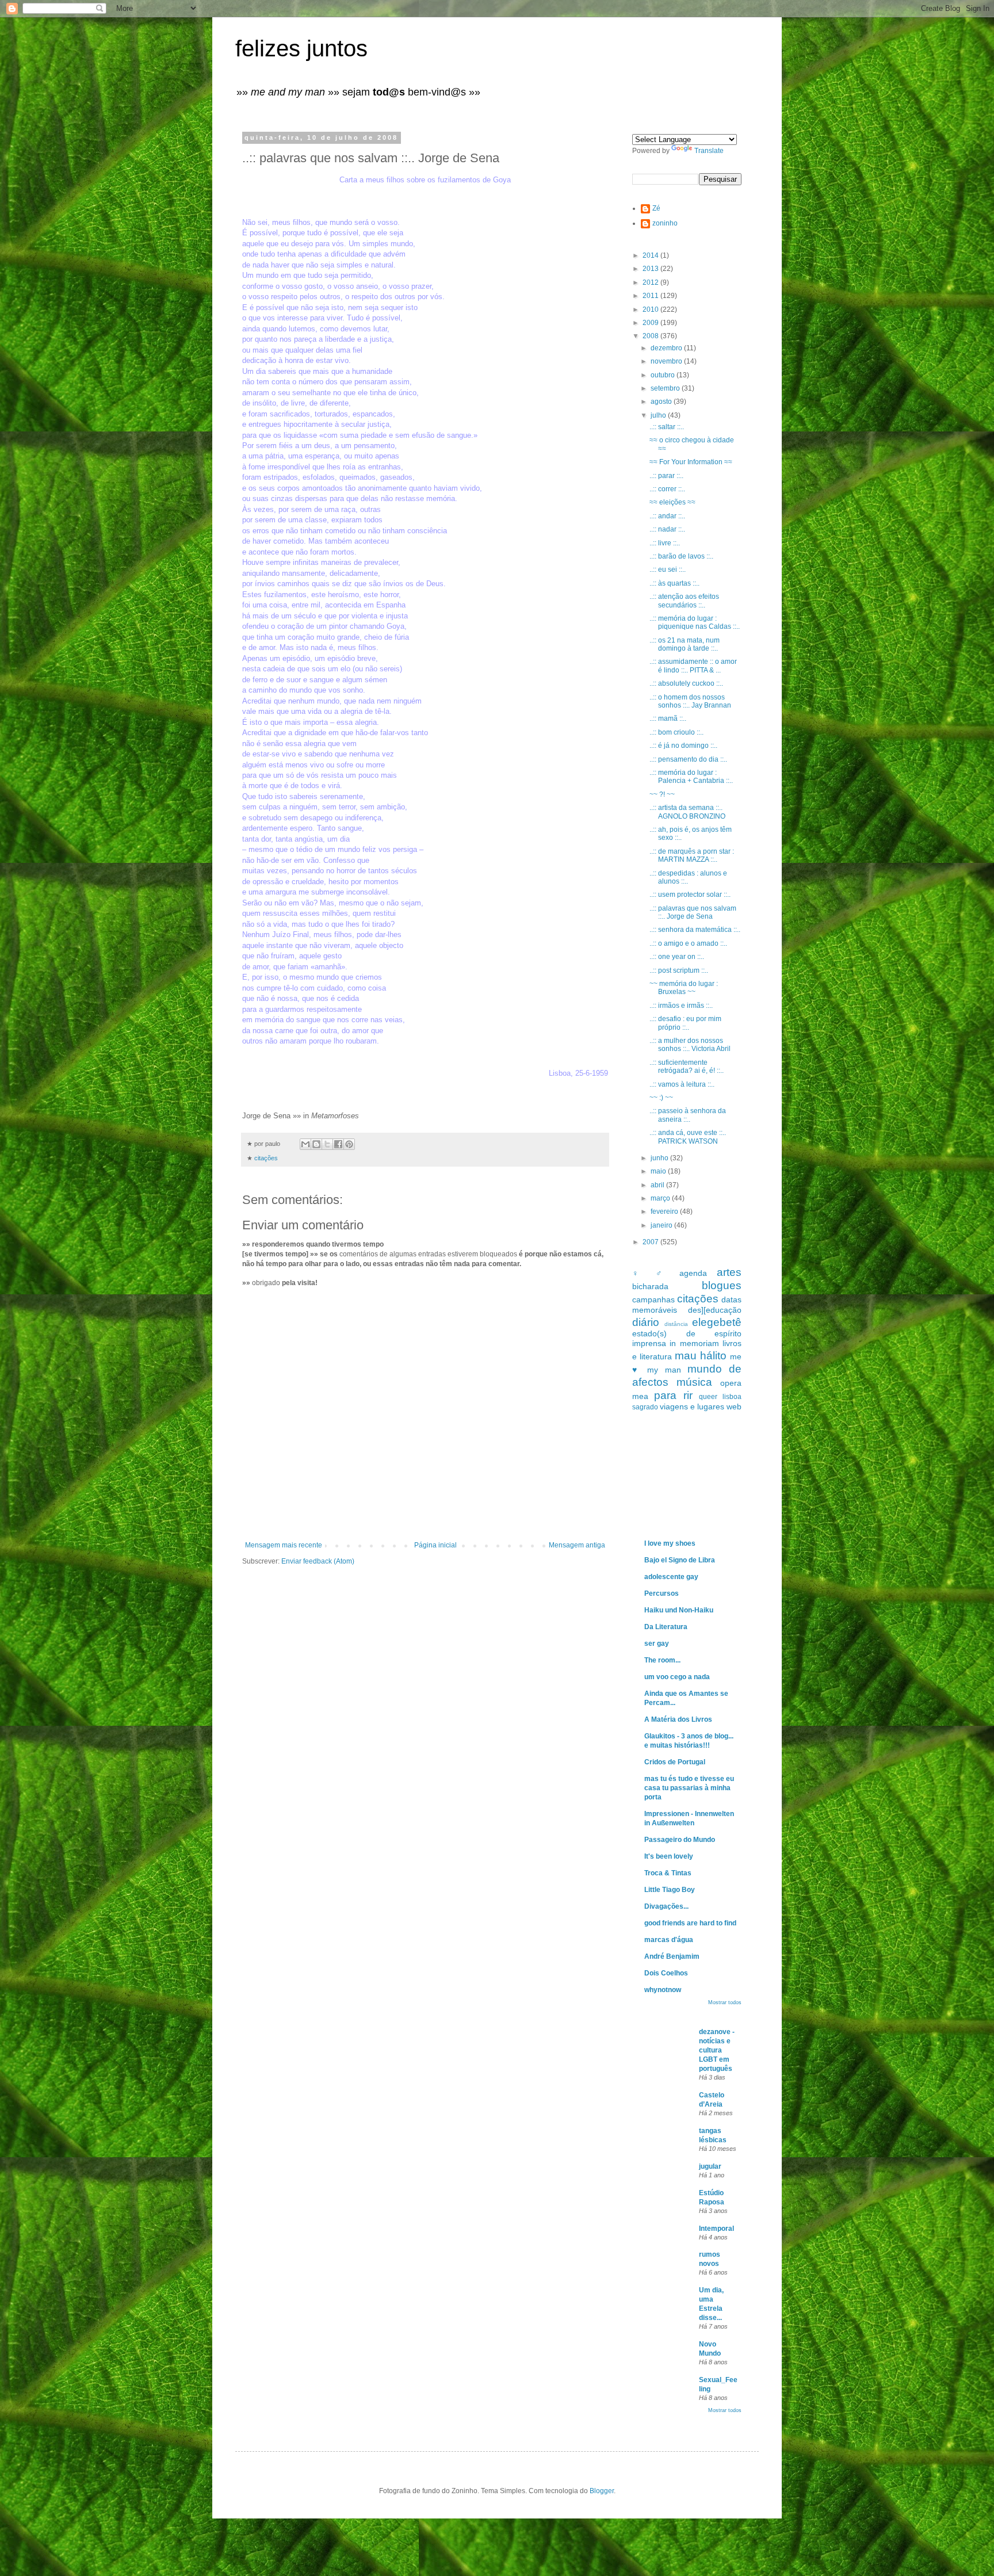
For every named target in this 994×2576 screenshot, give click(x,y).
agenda (693, 1273)
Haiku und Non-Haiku (679, 1610)
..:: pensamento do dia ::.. (688, 759)
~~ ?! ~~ (662, 794)
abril (658, 1185)
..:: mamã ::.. (668, 718)
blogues (722, 1285)
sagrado (645, 1407)
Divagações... (666, 1906)
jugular (710, 2166)
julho (659, 415)
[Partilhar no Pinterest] (349, 1144)
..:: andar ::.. (667, 516)
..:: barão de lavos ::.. (681, 556)
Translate (709, 151)
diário (646, 1322)
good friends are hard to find (690, 1923)
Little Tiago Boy (670, 1890)
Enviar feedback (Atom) (318, 1561)
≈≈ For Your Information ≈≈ (691, 462)
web (734, 1407)
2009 (651, 323)
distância (676, 1324)
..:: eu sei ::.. (668, 570)
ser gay (657, 1644)
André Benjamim (672, 1956)
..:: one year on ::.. (677, 957)
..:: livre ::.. (665, 543)
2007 (651, 1242)
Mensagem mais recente (284, 1545)
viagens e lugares (692, 1407)
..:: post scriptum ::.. (679, 970)
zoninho (665, 223)
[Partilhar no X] (327, 1144)
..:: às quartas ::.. (674, 583)
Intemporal (716, 2229)
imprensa (649, 1343)
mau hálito (701, 1356)
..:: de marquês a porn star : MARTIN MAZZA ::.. (692, 855)
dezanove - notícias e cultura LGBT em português (717, 2050)
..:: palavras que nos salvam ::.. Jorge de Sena (693, 912)
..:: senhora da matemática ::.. (695, 930)
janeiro (662, 1225)
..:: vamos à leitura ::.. (682, 1084)
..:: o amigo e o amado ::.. (688, 943)
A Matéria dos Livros (678, 1719)
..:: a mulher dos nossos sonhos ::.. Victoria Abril (690, 1045)
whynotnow (663, 1990)
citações (266, 1158)
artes (729, 1272)
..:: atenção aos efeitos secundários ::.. (684, 601)
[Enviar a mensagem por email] (305, 1144)
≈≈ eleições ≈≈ (672, 502)
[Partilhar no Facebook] (338, 1144)
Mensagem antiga (577, 1545)
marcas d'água (669, 1940)
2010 (651, 309)
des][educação (715, 1310)
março (661, 1198)
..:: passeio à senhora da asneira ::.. (688, 1115)
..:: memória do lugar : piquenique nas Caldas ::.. (695, 622)
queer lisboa (720, 1397)
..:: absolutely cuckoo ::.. (686, 683)
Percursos (662, 1593)
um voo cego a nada (677, 1677)
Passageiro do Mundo (680, 1840)
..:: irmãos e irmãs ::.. (681, 1006)
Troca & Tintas (668, 1873)
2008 (651, 336)
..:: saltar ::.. (667, 427)
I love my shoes (670, 1543)
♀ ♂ (651, 1273)
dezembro (667, 348)
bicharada (650, 1286)
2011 (651, 296)
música (694, 1382)
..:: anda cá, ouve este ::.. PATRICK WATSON (688, 1137)
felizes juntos (301, 48)
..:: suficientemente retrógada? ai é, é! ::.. (687, 1067)
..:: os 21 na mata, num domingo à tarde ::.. (685, 644)
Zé (656, 208)
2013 (651, 269)
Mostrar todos (725, 2002)
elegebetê (717, 1322)
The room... (662, 1660)
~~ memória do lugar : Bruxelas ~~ (684, 988)
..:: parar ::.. (666, 476)
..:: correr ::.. (667, 489)
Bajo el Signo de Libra (680, 1560)
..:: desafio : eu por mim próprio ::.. (685, 1023)
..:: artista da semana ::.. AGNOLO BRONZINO (687, 812)
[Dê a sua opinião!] (316, 1144)
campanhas (653, 1300)
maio (659, 1171)
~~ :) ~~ (661, 1098)
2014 (651, 255)
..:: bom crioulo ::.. (676, 732)
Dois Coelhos (666, 1973)
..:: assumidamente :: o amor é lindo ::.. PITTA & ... (693, 666)
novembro (667, 361)
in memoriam (694, 1343)
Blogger (602, 2491)
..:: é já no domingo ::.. (683, 746)
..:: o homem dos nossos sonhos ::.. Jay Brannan (690, 701)
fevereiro (665, 1211)
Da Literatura (666, 1627)
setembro (666, 388)
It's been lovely (669, 1856)
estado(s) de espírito (687, 1333)
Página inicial (435, 1545)
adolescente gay (671, 1577)
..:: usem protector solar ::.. (690, 895)
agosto (662, 402)
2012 (651, 282)
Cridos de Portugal (675, 1762)
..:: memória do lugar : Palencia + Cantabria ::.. (691, 777)
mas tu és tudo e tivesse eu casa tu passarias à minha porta (689, 1788)
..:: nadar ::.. (667, 529)
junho (660, 1158)
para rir (673, 1395)
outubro (664, 375)
